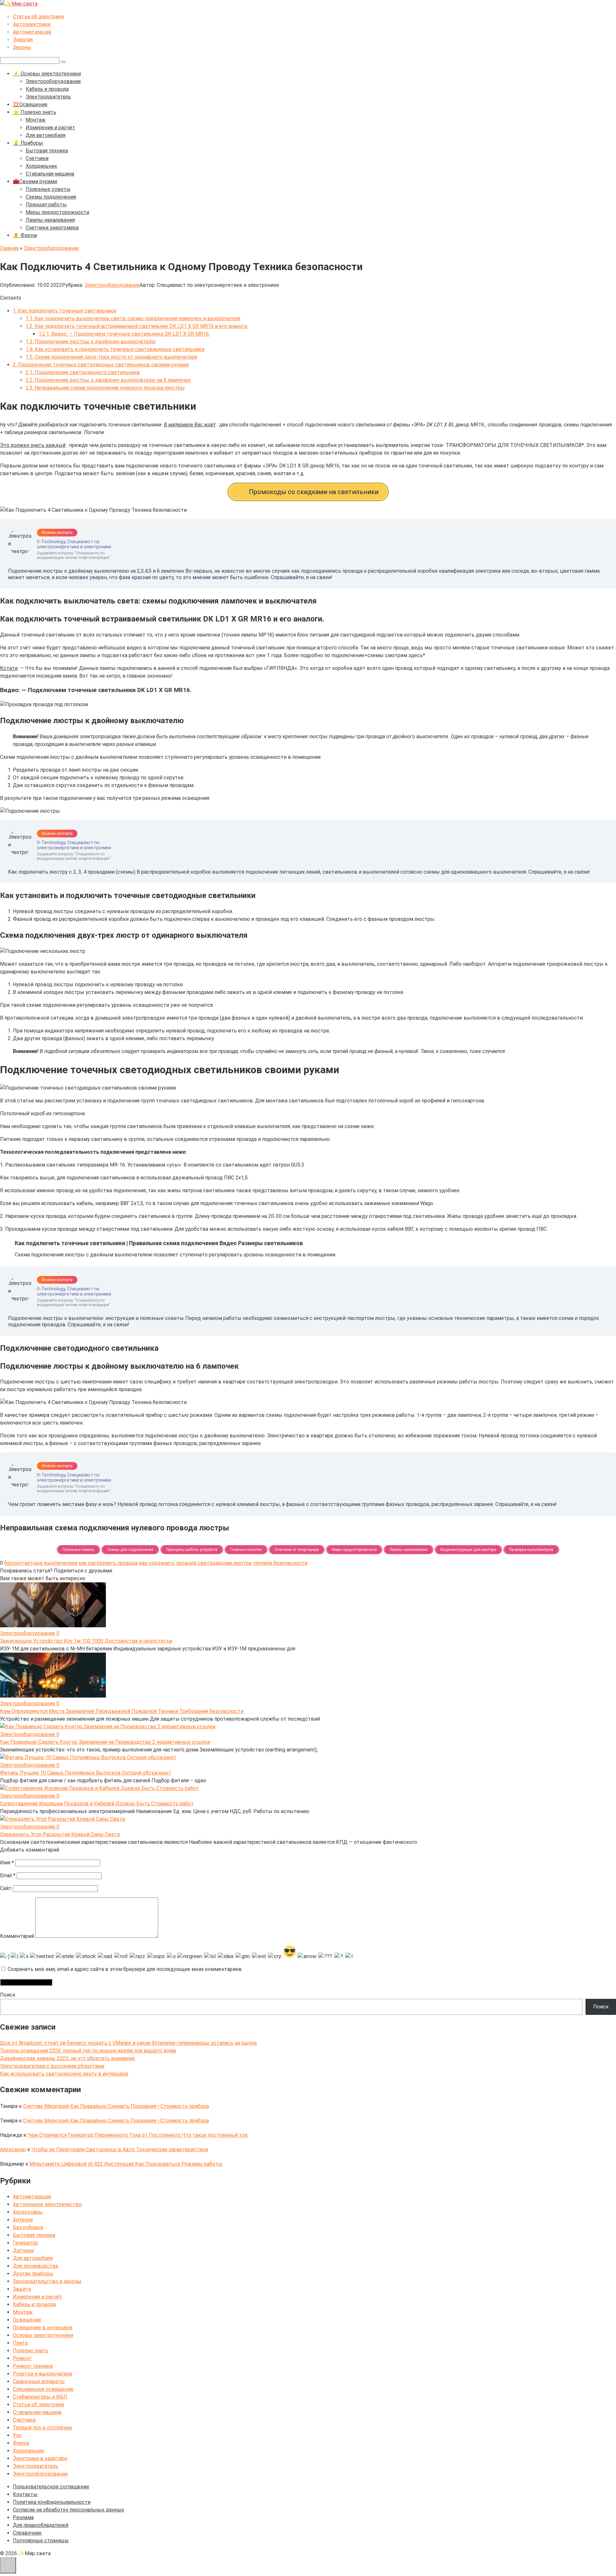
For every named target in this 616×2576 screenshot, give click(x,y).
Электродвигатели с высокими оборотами (52, 2066)
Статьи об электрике (38, 17)
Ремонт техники (33, 2366)
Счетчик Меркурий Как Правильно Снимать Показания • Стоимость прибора (116, 2106)
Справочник (27, 2533)
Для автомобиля (46, 135)
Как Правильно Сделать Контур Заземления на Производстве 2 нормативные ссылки (105, 1742)
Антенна (23, 2220)
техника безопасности (280, 1563)
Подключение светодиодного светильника (83, 372)
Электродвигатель (48, 97)
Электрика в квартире (40, 2458)
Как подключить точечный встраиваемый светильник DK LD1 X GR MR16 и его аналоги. (137, 326)
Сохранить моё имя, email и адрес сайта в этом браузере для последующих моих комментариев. (125, 1969)
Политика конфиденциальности (52, 2502)
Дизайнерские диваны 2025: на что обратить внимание (68, 2058)
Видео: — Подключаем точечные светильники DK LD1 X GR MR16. (124, 334)
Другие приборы (33, 2274)
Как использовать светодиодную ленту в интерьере (64, 2074)
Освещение (27, 2320)
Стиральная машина (50, 174)
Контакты (25, 2494)
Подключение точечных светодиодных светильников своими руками (101, 365)
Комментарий (17, 1936)
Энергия (23, 40)
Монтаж (36, 120)
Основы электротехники (43, 2335)
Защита (22, 2289)
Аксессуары (28, 2212)
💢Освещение (30, 104)
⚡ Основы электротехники (47, 74)
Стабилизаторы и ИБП (40, 2397)
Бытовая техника (47, 151)
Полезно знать (31, 2351)
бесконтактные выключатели (41, 1563)
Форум (21, 2443)
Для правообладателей (41, 2525)
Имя (7, 1863)
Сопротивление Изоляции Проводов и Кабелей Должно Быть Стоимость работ (97, 1804)
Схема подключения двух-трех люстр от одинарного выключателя (111, 357)
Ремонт (22, 2358)
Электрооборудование (53, 81)
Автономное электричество (47, 2204)
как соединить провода (168, 1563)
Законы (22, 47)
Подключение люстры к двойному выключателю (91, 342)
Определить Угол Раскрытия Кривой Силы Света (60, 1834)
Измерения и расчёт (50, 128)
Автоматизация (32, 32)
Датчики (23, 2251)
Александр (13, 2149)
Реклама (23, 2517)
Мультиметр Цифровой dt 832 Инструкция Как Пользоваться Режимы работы (126, 2164)
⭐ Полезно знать (34, 112)
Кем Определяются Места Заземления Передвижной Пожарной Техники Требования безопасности (122, 1711)
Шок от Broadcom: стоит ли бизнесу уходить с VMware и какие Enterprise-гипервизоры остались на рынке (128, 2043)
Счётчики (37, 158)
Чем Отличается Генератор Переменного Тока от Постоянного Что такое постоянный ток (138, 2135)
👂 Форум (25, 235)
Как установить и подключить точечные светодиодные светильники (115, 349)
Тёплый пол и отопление (43, 2428)
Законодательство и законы (47, 2281)
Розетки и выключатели (43, 2374)
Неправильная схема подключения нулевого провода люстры (105, 388)
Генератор (26, 2243)
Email (8, 1875)
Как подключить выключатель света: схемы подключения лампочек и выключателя (133, 318)
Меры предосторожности (57, 212)
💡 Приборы (28, 143)
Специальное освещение (43, 2389)
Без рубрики (28, 2227)
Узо (17, 2435)
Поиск (8, 1995)
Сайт (6, 1888)
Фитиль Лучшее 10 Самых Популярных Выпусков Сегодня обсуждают (86, 1773)
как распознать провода (108, 1563)
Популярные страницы (41, 2541)
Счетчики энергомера (52, 228)
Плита (20, 2343)
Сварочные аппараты (39, 2381)
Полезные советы (48, 189)
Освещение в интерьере (43, 2328)
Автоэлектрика (32, 24)
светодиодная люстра (225, 1563)
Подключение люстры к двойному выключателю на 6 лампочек (108, 380)
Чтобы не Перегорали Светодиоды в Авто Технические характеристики (120, 2149)
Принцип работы (46, 205)
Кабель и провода (47, 89)
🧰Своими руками (35, 181)
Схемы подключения (51, 197)
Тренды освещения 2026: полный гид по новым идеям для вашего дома (88, 2051)
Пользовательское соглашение (51, 2487)
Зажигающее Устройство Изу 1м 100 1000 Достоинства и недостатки (86, 1641)
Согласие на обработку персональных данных (68, 2510)
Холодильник (41, 166)
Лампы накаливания (50, 220)
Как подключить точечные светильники (64, 311)
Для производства (35, 2266)
